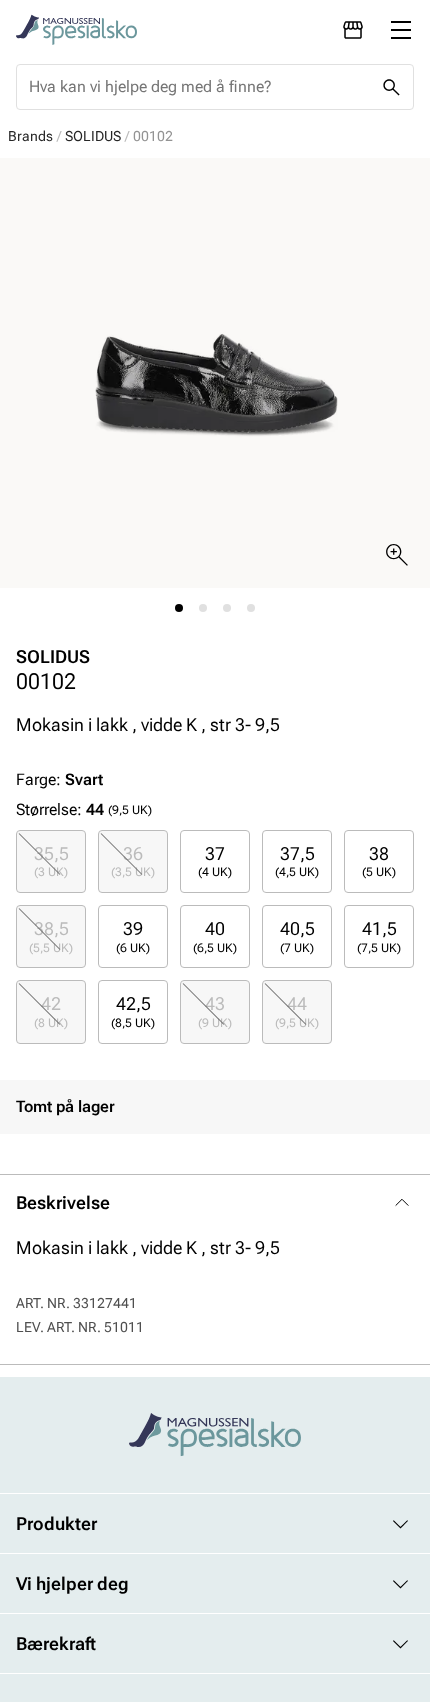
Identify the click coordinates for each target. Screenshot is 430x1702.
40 (215, 936)
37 (215, 861)
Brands (30, 136)
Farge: (59, 779)
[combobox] (199, 87)
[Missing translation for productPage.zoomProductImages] (397, 555)
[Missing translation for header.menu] (401, 30)
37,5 (297, 861)
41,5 (379, 936)
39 (133, 936)
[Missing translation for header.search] (391, 87)
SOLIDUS (93, 136)
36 (133, 861)
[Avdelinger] (353, 30)
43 (215, 1011)
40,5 (297, 936)
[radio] (51, 861)
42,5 (133, 1011)
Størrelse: (49, 809)
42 (51, 1011)
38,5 (51, 936)
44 (297, 1011)
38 (379, 861)
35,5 (51, 861)
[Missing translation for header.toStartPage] (76, 30)
